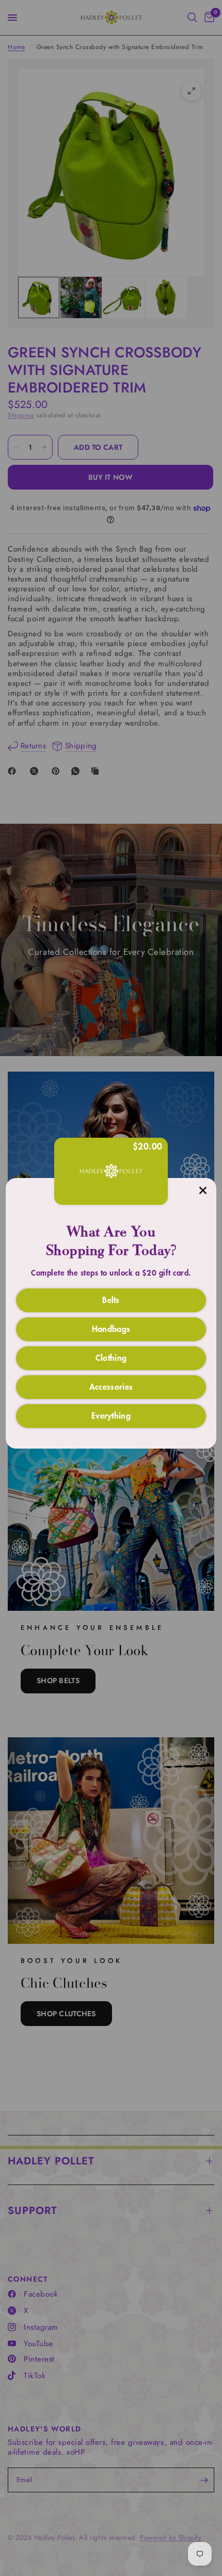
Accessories (111, 1386)
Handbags (111, 1328)
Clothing (111, 1357)
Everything (111, 1415)
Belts (111, 1299)
